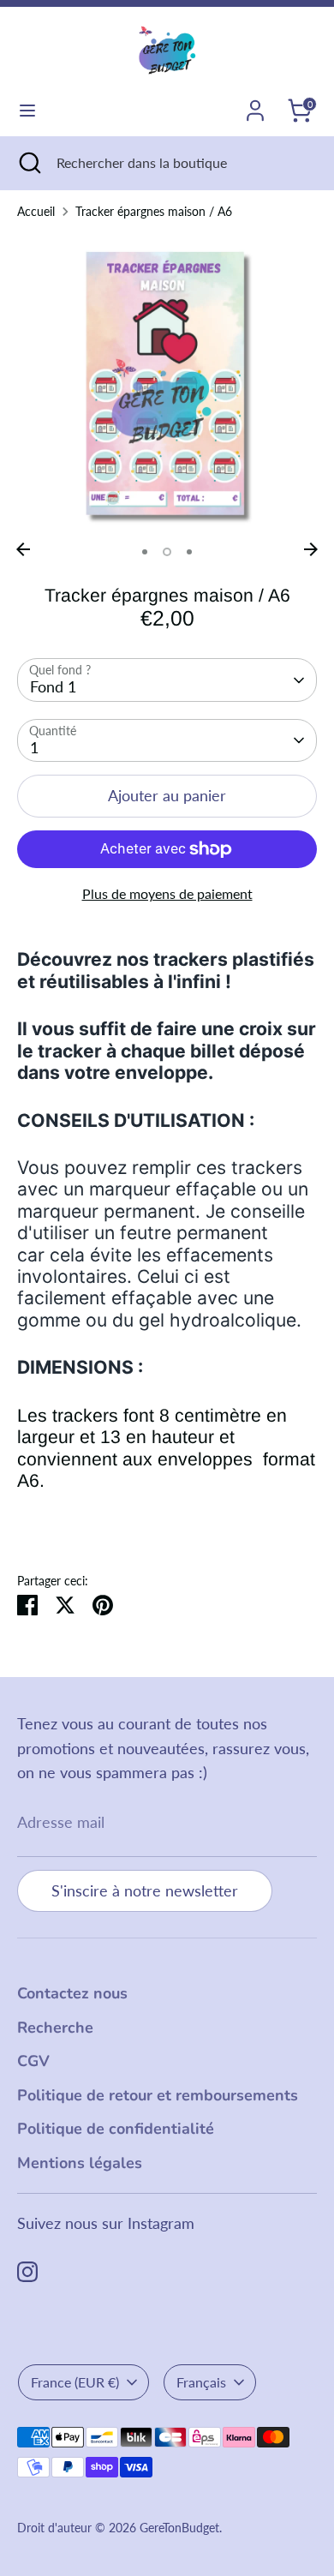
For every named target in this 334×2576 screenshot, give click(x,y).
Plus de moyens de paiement (167, 893)
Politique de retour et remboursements (158, 2095)
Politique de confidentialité (116, 2129)
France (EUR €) (75, 2382)
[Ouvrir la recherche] (28, 163)
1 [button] (145, 552)
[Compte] (255, 105)
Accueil (36, 212)
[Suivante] (311, 549)
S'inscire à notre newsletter (145, 1890)
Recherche (55, 2028)
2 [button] (167, 552)
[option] (167, 384)
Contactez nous (72, 1993)
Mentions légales (80, 2163)
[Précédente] (23, 549)
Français (201, 2382)
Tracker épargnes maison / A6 (154, 212)
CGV (33, 2061)
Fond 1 (53, 686)
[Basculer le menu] (27, 110)
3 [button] (189, 552)
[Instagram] (27, 2272)
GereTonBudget (179, 2528)
